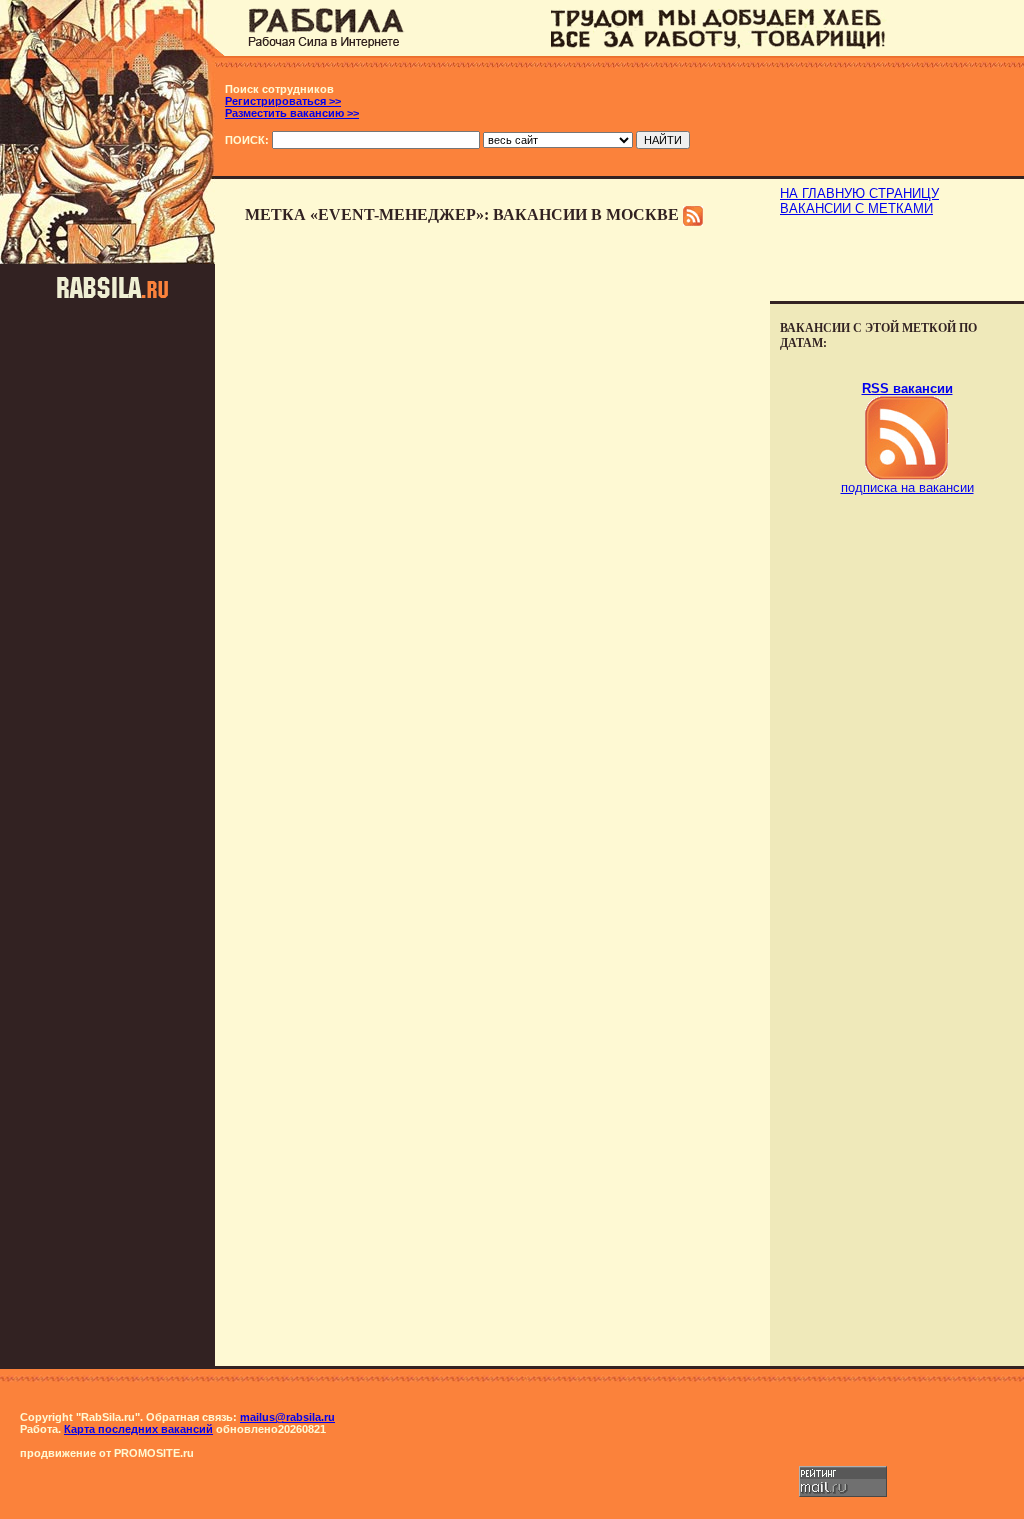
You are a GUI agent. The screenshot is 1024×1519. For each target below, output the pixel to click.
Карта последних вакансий (138, 1429)
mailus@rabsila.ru (287, 1417)
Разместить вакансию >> (292, 113)
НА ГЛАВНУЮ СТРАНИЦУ (859, 193)
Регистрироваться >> (283, 101)
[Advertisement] (897, 261)
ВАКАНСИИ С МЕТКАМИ (856, 208)
